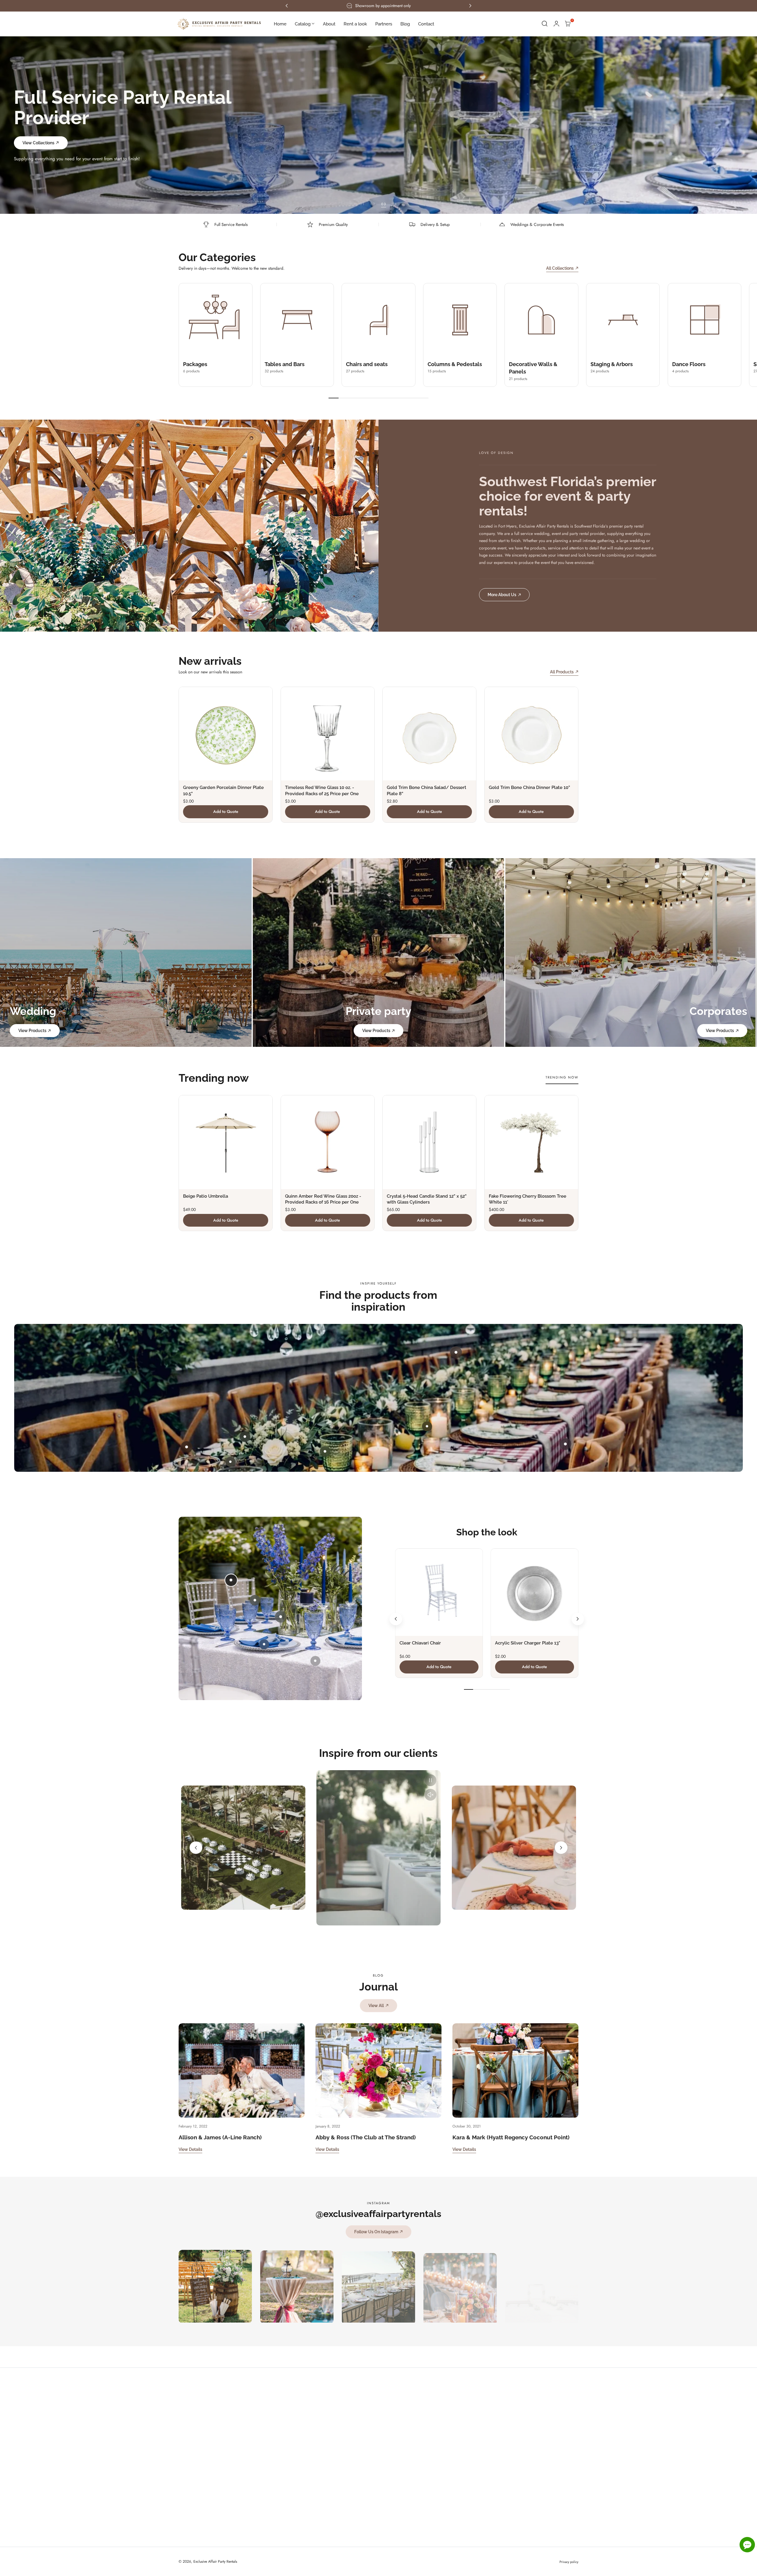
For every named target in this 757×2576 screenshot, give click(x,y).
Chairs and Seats (546, 2411)
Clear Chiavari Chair (420, 1643)
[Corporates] (631, 953)
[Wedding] (126, 953)
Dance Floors (689, 364)
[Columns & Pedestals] (460, 320)
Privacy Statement (236, 2473)
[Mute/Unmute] (431, 1795)
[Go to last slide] (396, 1619)
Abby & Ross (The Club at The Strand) (366, 2137)
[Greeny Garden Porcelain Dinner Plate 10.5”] (226, 734)
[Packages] (216, 320)
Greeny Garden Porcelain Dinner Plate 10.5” (223, 790)
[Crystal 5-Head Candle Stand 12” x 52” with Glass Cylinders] (429, 1142)
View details (190, 2149)
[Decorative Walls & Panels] (541, 320)
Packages (195, 364)
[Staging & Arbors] (623, 320)
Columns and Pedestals (551, 2422)
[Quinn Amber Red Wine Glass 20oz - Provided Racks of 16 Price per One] (328, 1142)
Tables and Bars (285, 364)
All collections (560, 268)
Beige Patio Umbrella (206, 1196)
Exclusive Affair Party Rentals (215, 2562)
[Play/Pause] (431, 1780)
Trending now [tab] (562, 1077)
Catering (538, 2518)
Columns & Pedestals (455, 364)
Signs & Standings (547, 2465)
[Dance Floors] (705, 320)
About (470, 2422)
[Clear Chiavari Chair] (439, 1592)
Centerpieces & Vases (550, 2475)
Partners (472, 2444)
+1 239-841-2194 (374, 2411)
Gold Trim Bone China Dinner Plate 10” (529, 787)
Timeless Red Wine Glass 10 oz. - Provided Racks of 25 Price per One (322, 790)
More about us (502, 595)
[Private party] (379, 953)
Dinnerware (541, 2508)
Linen (535, 2497)
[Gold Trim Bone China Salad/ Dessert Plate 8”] (429, 734)
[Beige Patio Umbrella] (226, 1142)
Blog (469, 2454)
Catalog (471, 2411)
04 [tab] (394, 204)
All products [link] (562, 672)
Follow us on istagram (376, 2232)
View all (376, 2005)
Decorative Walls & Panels (554, 2433)
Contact (471, 2465)
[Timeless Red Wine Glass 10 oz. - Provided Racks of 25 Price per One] (328, 734)
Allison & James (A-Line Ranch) (220, 2137)
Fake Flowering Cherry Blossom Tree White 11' (528, 1199)
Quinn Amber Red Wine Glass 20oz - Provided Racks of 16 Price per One (323, 1199)
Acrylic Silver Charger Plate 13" (528, 1643)
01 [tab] (362, 204)
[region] (378, 1848)
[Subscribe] (306, 2459)
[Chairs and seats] (378, 320)
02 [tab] (373, 204)
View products (32, 1030)
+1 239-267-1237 (367, 2401)
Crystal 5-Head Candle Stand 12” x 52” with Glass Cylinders (427, 1199)
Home (470, 2401)
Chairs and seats (367, 364)
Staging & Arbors (612, 364)
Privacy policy (569, 2562)
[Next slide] (578, 1619)
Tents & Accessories (548, 2529)
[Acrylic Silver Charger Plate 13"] (534, 1592)
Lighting (538, 2486)
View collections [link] (38, 133)
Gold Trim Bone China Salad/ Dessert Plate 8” (427, 790)
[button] (545, 24)
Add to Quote (226, 811)
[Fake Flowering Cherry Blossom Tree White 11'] (531, 1142)
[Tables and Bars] (297, 320)
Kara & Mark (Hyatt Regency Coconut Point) (511, 2137)
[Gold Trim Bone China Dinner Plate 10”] (531, 734)
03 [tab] (384, 204)
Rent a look (474, 2433)
